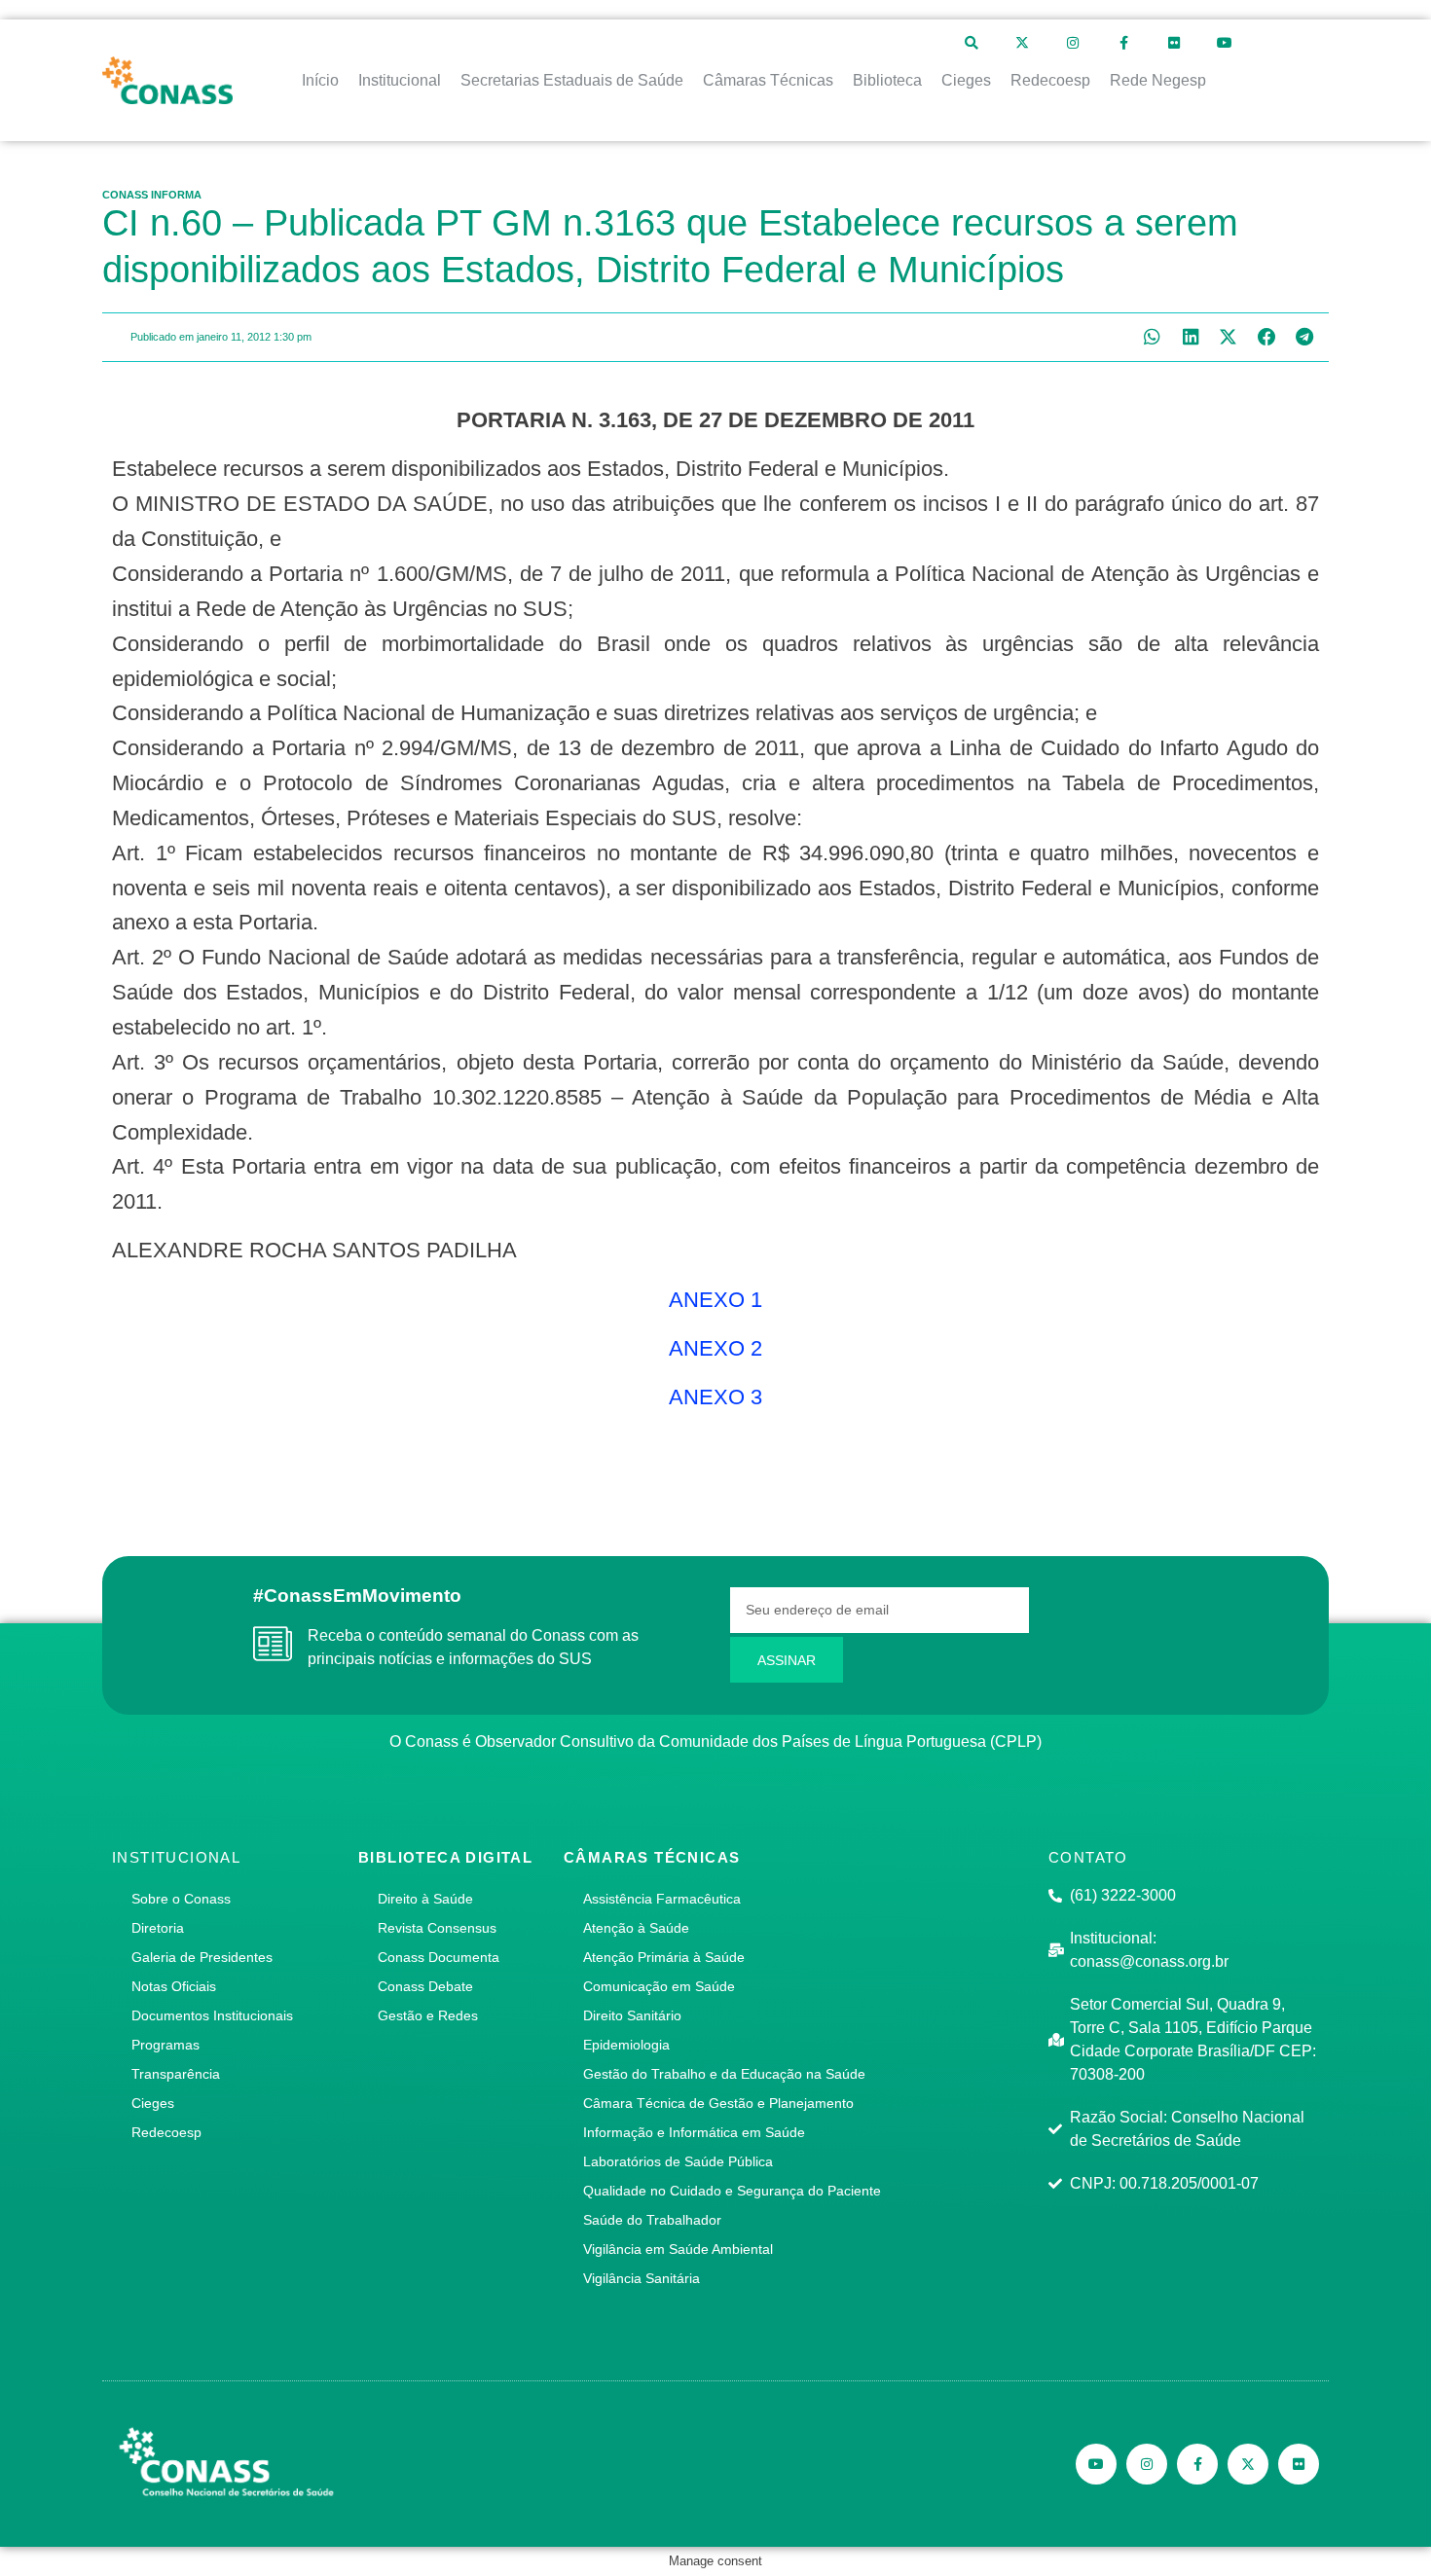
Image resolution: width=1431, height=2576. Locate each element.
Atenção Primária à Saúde (664, 1957)
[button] (1152, 337)
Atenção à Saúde (636, 1928)
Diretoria (158, 1928)
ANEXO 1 (715, 1300)
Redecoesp (166, 2132)
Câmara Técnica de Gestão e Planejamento (718, 2103)
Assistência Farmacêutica (662, 1899)
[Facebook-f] (1123, 43)
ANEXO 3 (715, 1397)
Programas (165, 2045)
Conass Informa (152, 195)
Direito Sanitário (632, 2015)
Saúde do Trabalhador (652, 2220)
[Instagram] (1073, 43)
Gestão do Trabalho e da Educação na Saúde (724, 2074)
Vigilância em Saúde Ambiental (678, 2249)
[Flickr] (1174, 43)
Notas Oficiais (174, 1986)
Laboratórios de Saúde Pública (678, 2161)
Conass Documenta (439, 1957)
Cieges (153, 2103)
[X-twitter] (1022, 43)
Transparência (176, 2074)
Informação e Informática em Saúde (694, 2132)
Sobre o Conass (181, 1899)
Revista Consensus (437, 1928)
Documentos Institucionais (212, 2015)
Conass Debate (425, 1986)
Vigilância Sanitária (642, 2278)
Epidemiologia (626, 2045)
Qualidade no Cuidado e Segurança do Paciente (732, 2191)
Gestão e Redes (428, 2015)
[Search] (972, 43)
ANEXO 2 (715, 1348)
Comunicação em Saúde (659, 1986)
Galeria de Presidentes (202, 1957)
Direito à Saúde (425, 1899)
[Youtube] (1225, 43)
